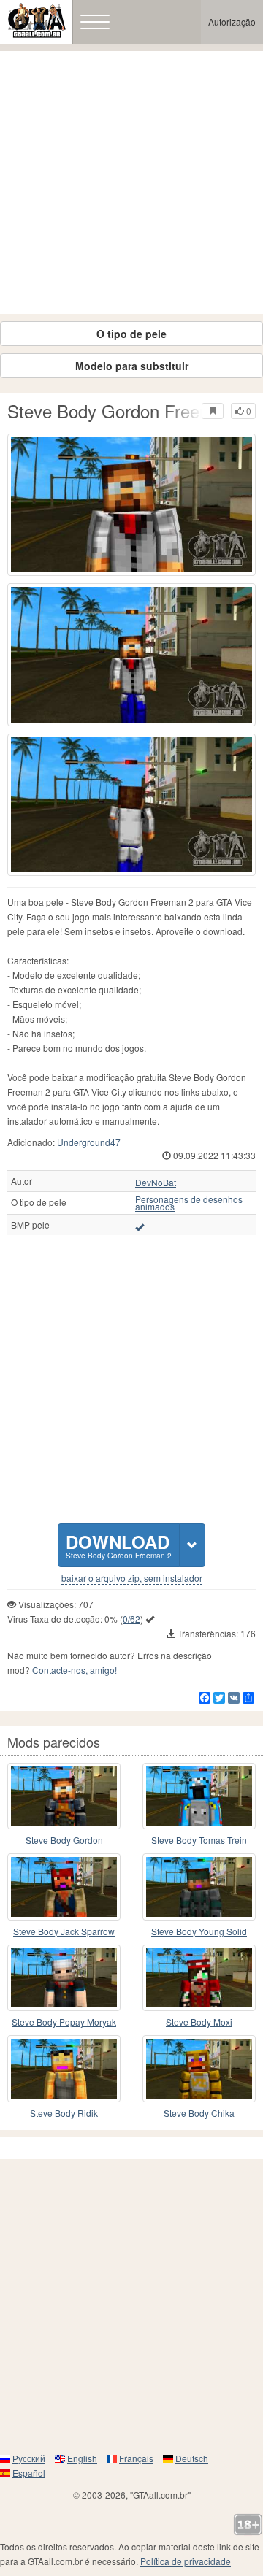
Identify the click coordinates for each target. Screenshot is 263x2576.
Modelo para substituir (132, 366)
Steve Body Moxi (199, 2022)
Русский (29, 2458)
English (82, 2458)
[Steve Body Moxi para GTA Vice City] (199, 1978)
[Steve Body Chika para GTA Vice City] (199, 2069)
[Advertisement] (131, 182)
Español (29, 2473)
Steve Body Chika (199, 2113)
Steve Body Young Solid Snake (199, 1932)
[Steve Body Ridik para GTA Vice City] (64, 2069)
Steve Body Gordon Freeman (64, 1841)
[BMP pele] (140, 1226)
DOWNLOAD (119, 1545)
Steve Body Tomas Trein (199, 1840)
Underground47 (89, 1142)
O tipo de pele (131, 334)
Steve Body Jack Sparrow (64, 1931)
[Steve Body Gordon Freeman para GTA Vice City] (64, 1796)
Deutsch (192, 2458)
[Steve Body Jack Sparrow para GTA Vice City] (64, 1887)
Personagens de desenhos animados (189, 1203)
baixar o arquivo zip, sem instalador (132, 1578)
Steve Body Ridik (64, 2113)
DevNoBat (156, 1183)
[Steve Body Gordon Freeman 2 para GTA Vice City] (131, 505)
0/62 (131, 1619)
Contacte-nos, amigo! (75, 1670)
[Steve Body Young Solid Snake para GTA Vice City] (199, 1887)
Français (136, 2458)
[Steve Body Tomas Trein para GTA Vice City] (199, 1796)
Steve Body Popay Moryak (64, 2022)
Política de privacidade (186, 2561)
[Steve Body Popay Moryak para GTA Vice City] (64, 1978)
